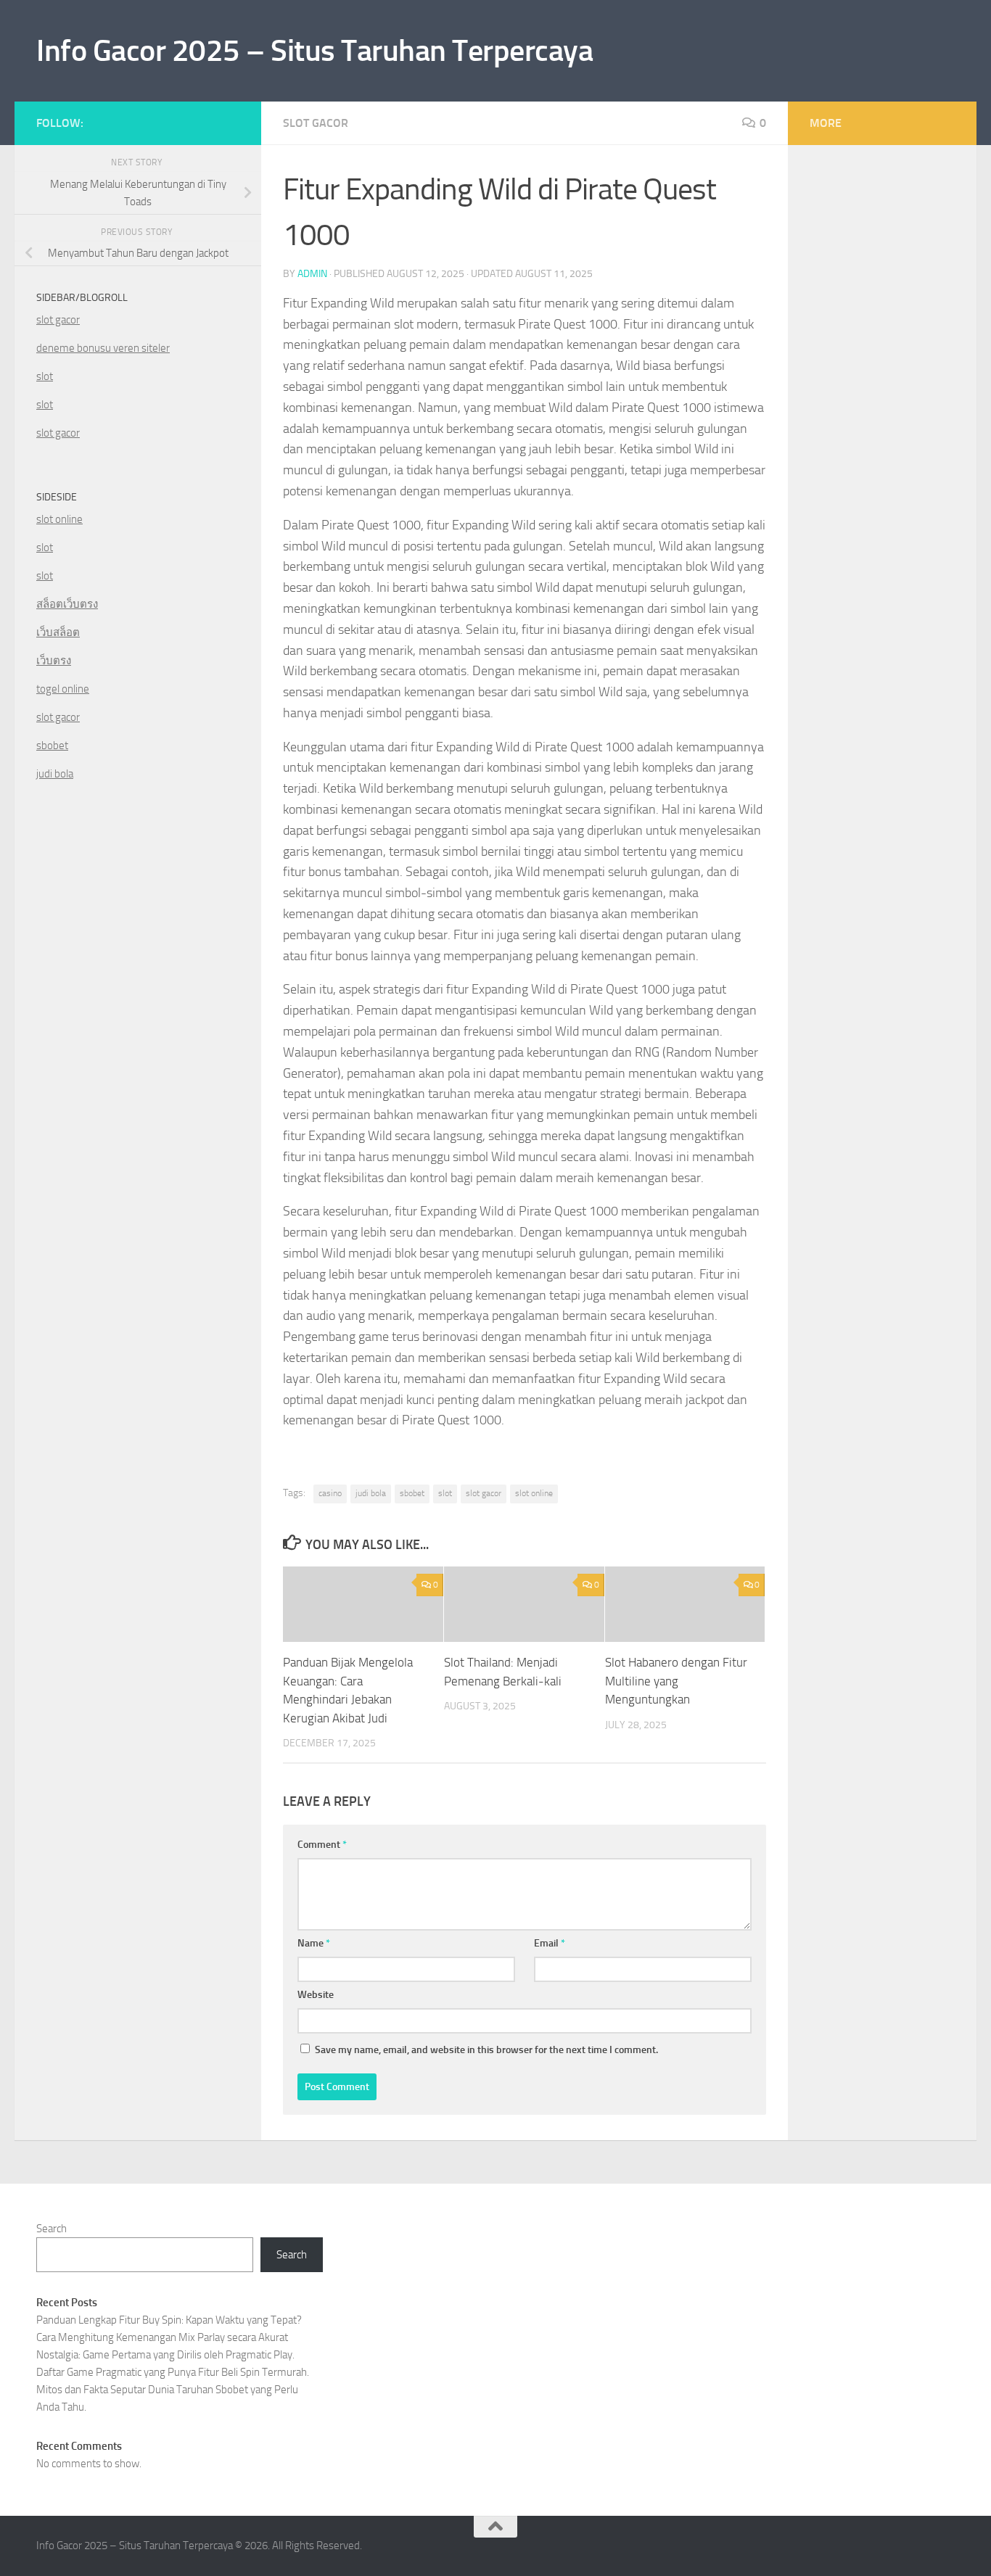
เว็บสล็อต (58, 632)
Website (316, 1995)
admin (312, 274)
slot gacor (484, 1493)
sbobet (412, 1493)
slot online (534, 1493)
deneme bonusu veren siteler (103, 348)
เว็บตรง (54, 661)
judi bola (371, 1493)
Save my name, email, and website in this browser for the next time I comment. (486, 2050)
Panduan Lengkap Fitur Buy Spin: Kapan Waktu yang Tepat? (169, 2320)
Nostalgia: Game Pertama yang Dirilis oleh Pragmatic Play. (165, 2355)
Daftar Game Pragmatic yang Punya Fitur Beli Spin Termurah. (173, 2372)
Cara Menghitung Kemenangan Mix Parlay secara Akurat (162, 2337)
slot (445, 1493)
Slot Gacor (316, 123)
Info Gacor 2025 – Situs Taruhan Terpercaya (314, 51)
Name (314, 1943)
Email (550, 1943)
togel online (63, 689)
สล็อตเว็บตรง (67, 604)
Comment (322, 1845)
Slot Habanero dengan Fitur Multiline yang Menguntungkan (676, 1681)
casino (330, 1493)
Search (52, 2229)
